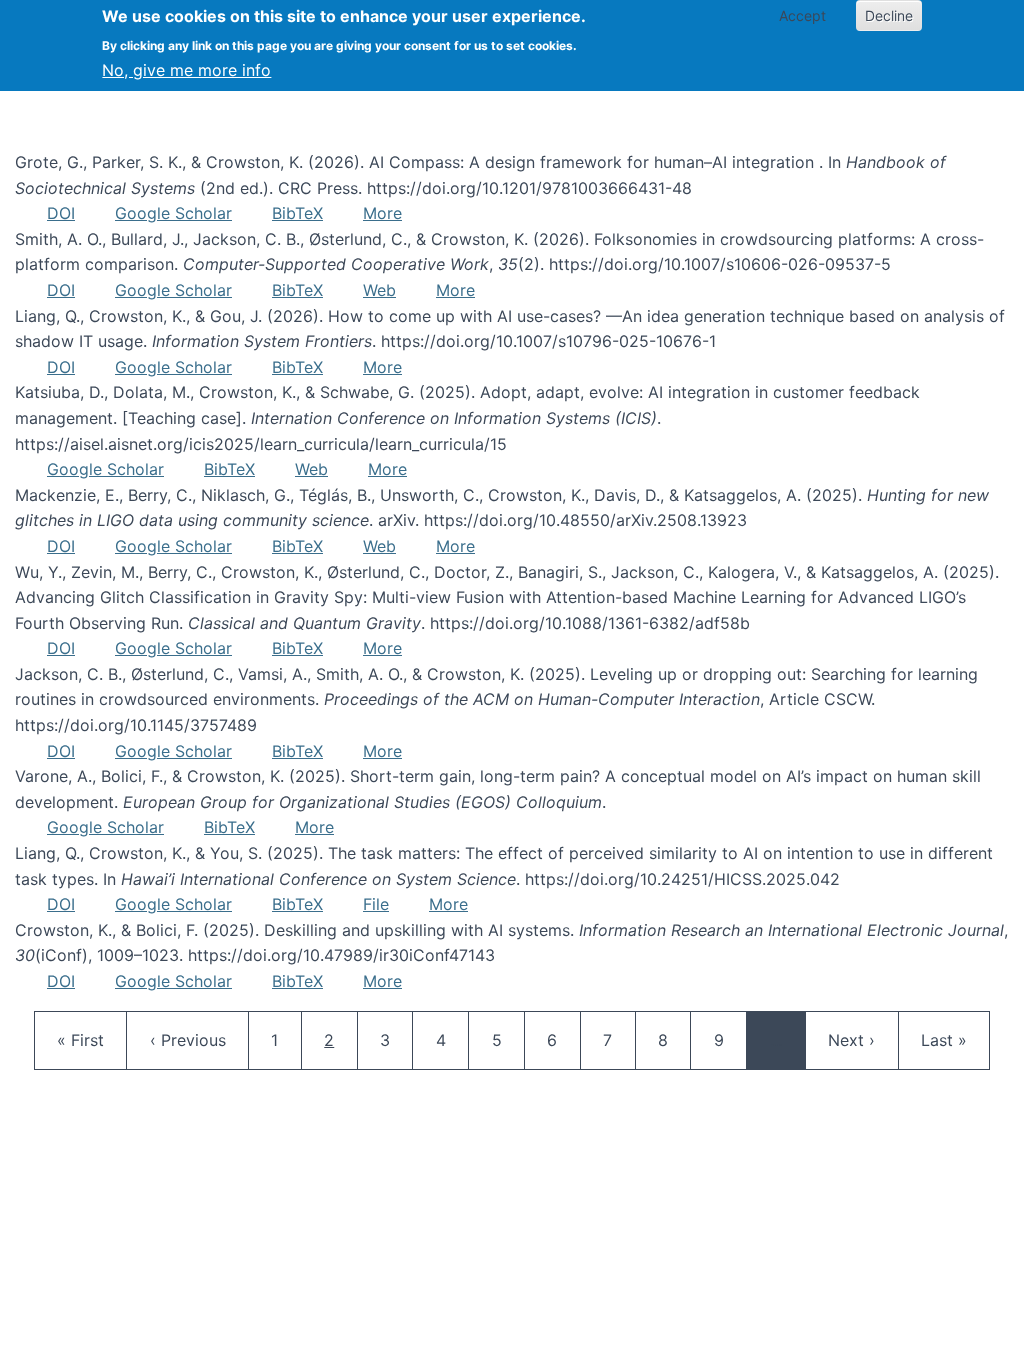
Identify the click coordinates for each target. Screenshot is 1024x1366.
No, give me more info (186, 70)
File (376, 904)
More (382, 213)
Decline (889, 15)
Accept (802, 15)
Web (379, 290)
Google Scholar (173, 213)
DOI (61, 213)
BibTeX (297, 213)
